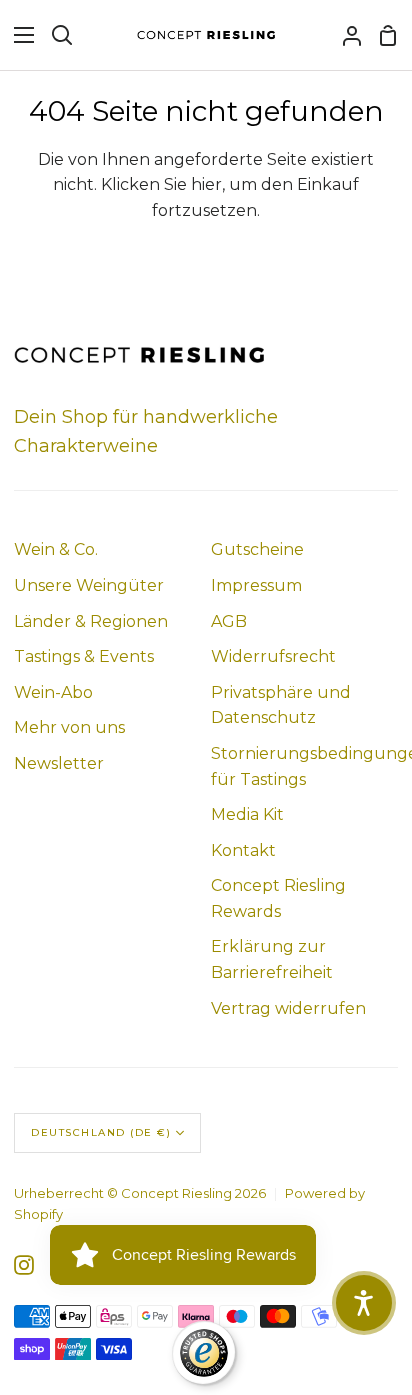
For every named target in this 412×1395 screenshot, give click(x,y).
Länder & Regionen (91, 621)
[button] (364, 1303)
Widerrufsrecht (273, 656)
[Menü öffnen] (18, 35)
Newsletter (59, 763)
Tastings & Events (84, 656)
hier (206, 184)
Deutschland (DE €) (101, 1132)
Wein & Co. (56, 549)
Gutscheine (257, 549)
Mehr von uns (69, 727)
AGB (229, 621)
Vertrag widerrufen (288, 1008)
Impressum (256, 585)
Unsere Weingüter (89, 585)
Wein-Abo (53, 692)
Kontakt (243, 850)
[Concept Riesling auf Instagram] (24, 1265)
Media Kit (247, 814)
